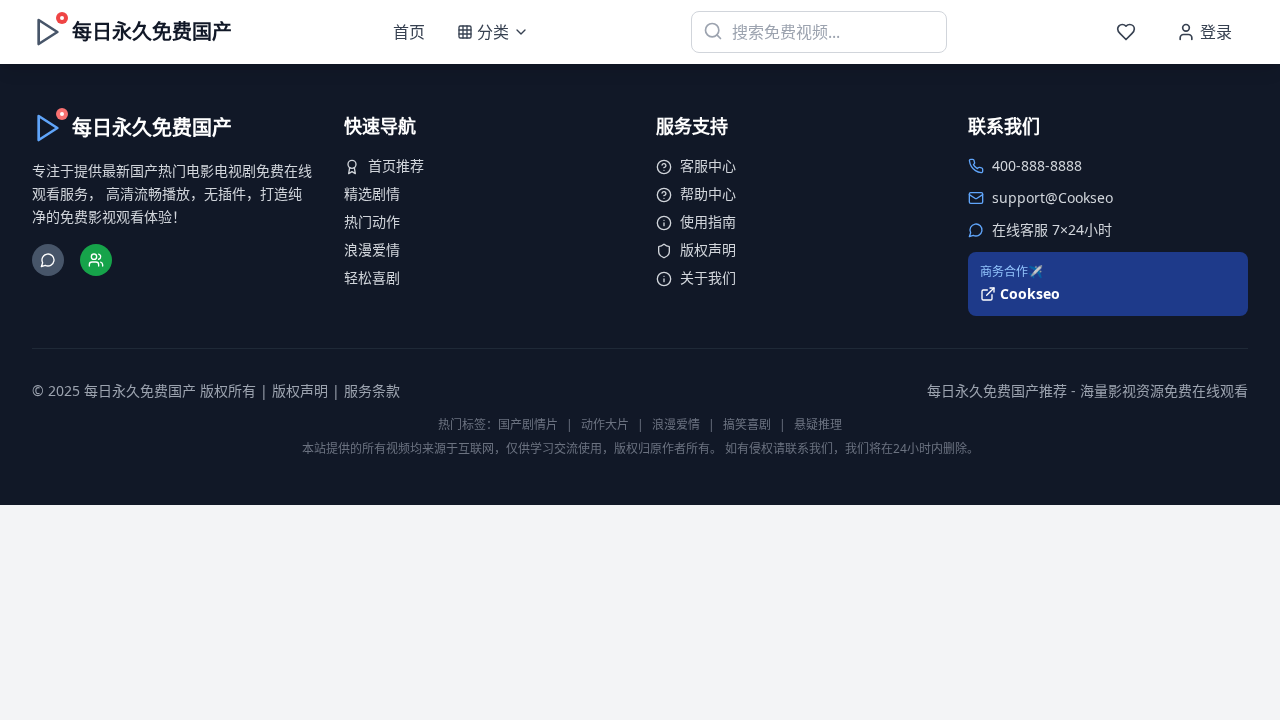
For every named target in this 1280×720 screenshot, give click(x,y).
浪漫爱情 (372, 249)
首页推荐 (396, 165)
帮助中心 (708, 193)
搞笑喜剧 (747, 424)
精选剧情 (372, 193)
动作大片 (605, 424)
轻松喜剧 (372, 277)
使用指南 (708, 221)
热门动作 (372, 221)
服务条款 (372, 390)
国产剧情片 (528, 424)
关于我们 (708, 277)
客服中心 (708, 165)
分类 (493, 32)
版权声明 (708, 249)
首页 (409, 32)
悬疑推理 (818, 424)
